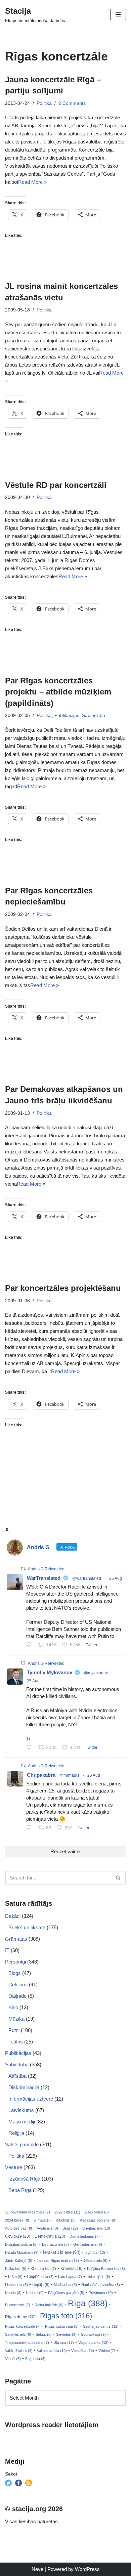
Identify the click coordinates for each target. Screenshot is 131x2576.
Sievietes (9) (66, 2334)
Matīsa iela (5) (65, 2285)
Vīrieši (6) (13, 2359)
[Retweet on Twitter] (23, 1569)
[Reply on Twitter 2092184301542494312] (31, 1828)
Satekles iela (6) (18, 2334)
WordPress (87, 2569)
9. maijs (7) (43, 2220)
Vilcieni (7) (107, 2351)
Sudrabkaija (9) (93, 2334)
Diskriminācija (24, 2087)
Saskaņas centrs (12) (101, 2326)
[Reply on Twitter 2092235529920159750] (31, 1748)
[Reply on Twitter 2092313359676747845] (31, 1645)
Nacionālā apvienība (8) (101, 2285)
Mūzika (16, 2019)
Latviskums (21, 2110)
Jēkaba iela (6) (95, 2261)
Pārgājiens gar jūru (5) (66, 2293)
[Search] (118, 1878)
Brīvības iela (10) (96, 2228)
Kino (13, 2007)
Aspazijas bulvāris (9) (98, 2220)
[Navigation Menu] (118, 14)
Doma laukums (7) (85, 2236)
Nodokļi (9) (35, 2293)
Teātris (16, 2042)
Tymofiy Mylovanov (50, 1672)
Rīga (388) (88, 2303)
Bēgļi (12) (70, 2228)
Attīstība (17, 2076)
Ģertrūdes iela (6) (88, 2244)
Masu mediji (22, 2122)
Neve (37, 2569)
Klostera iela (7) (43, 2269)
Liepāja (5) (41, 2285)
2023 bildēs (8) (97, 2212)
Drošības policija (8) (21, 2244)
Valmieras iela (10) (52, 2351)
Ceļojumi (18, 1984)
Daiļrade (17, 1996)
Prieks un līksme (27, 1927)
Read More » (32, 182)
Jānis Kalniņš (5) (19, 2261)
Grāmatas (16, 1939)
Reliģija (16, 2133)
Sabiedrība (94, 715)
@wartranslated (87, 1578)
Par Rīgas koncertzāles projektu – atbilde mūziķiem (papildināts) (58, 692)
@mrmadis (69, 1775)
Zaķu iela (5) (35, 2359)
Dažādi (13, 1916)
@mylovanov (96, 1673)
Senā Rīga (20, 2190)
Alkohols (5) (66, 2220)
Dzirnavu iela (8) (55, 2244)
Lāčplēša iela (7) (40, 2277)
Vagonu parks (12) (93, 2342)
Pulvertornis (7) (18, 2305)
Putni (14, 2030)
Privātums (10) (101, 2293)
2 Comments (72, 103)
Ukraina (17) (64, 2342)
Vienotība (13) (83, 2351)
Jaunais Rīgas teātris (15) (58, 2261)
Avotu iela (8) (47, 2228)
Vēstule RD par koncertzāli (56, 485)
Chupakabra (41, 1775)
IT (7, 1950)
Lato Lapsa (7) (70, 2277)
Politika (44, 103)
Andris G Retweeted (46, 1569)
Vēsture (14, 2167)
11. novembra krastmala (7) (28, 2212)
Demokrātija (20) (50, 2236)
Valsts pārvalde (22, 2144)
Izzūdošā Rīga (24, 2179)
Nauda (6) (13, 2293)
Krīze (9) (15, 2277)
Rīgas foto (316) (66, 2316)
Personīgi (15, 1962)
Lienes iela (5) (16, 2285)
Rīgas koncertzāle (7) (23, 2326)
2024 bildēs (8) (17, 2220)
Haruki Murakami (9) (22, 2252)
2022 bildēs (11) (67, 2212)
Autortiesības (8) (19, 2228)
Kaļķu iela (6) (16, 2269)
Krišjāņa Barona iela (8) (106, 2269)
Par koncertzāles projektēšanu (63, 1288)
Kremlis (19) (72, 2269)
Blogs (15, 1973)
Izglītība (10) (95, 2252)
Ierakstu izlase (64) (62, 2252)
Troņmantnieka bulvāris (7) (27, 2342)
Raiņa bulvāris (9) (49, 2305)
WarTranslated (44, 1578)
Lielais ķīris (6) (98, 2277)
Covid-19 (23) (18, 2236)
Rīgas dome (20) (20, 2317)
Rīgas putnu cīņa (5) (62, 2326)
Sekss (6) (44, 2334)
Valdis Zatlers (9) (19, 2351)
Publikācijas (67, 715)
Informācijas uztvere (31, 2099)
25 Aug (116, 1578)
